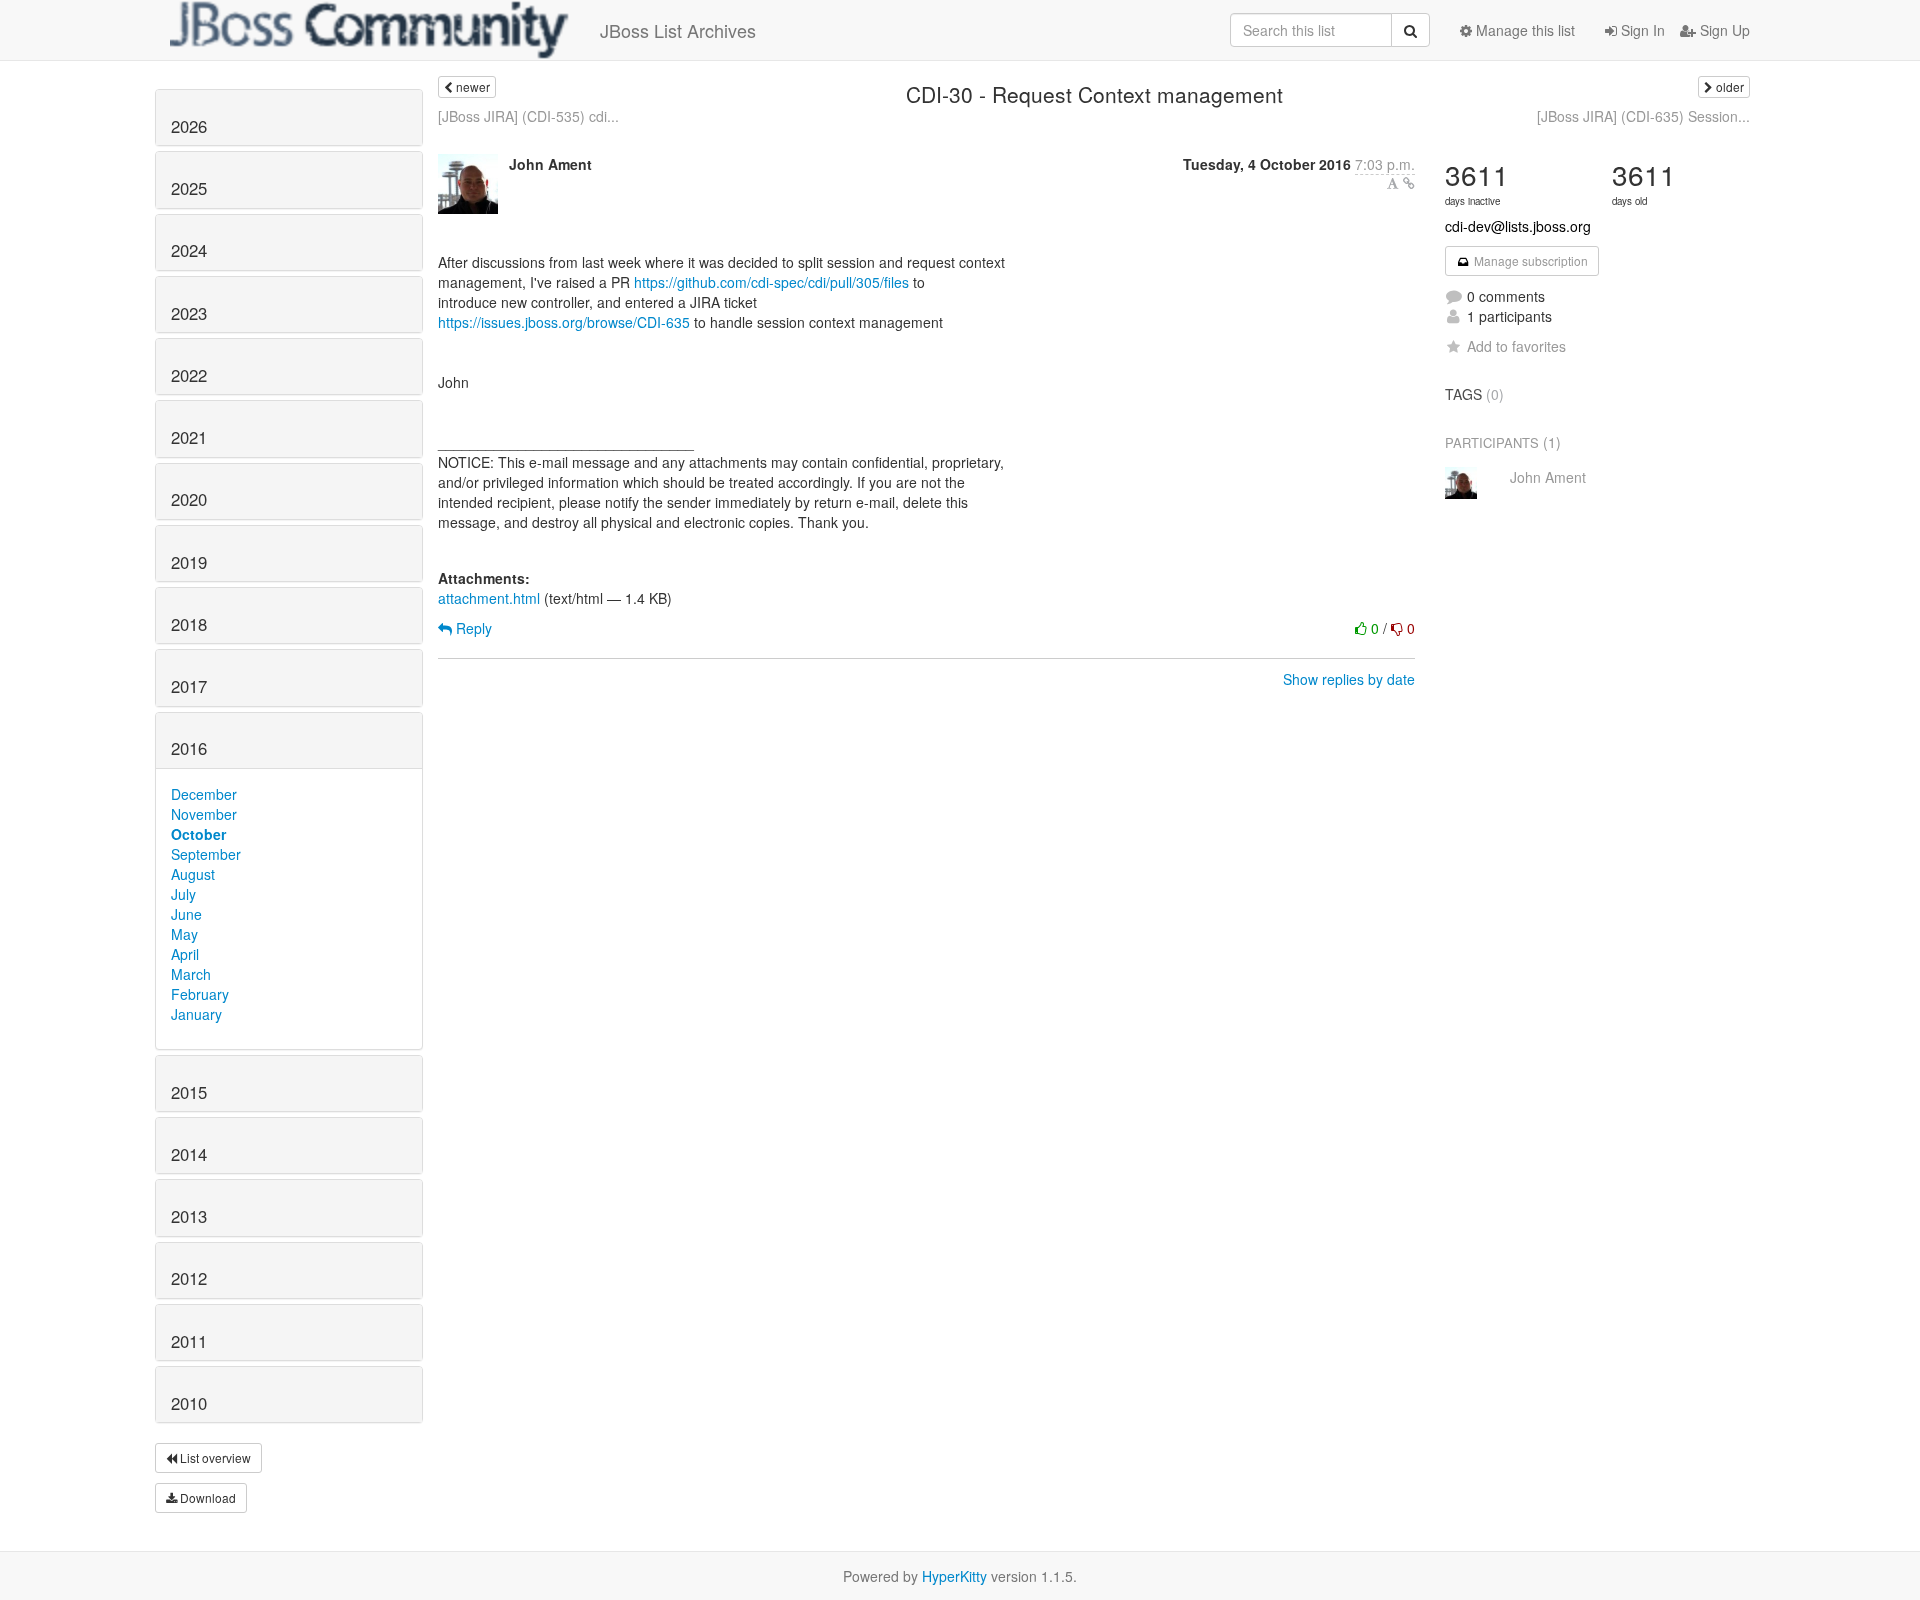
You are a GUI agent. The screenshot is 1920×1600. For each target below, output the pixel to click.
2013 (189, 1216)
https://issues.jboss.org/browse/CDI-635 (564, 322)
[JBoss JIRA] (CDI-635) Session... (1643, 116)
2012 (189, 1278)
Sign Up (1723, 30)
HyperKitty (954, 1576)
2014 (189, 1154)
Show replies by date (1349, 679)
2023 (189, 313)
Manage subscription (1529, 260)
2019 (189, 562)
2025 (189, 188)
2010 (189, 1403)
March (191, 974)
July (183, 894)
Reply (472, 628)
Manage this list (1523, 30)
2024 (189, 250)
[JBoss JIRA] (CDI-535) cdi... (528, 116)
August (193, 874)
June (186, 914)
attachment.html (489, 598)
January (196, 1014)
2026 (189, 126)
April (185, 954)
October (198, 834)
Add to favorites (1516, 346)
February (200, 994)
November (204, 814)
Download (206, 1497)
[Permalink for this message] (1409, 183)
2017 (189, 686)
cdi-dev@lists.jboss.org (1518, 226)
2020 (189, 499)
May (184, 934)
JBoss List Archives (678, 30)
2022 (189, 375)
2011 (189, 1341)
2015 (189, 1092)
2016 (189, 748)
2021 (189, 437)
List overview (214, 1457)
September (206, 854)
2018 (189, 624)
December (204, 794)
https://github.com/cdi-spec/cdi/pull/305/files (771, 282)
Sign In (1641, 30)
